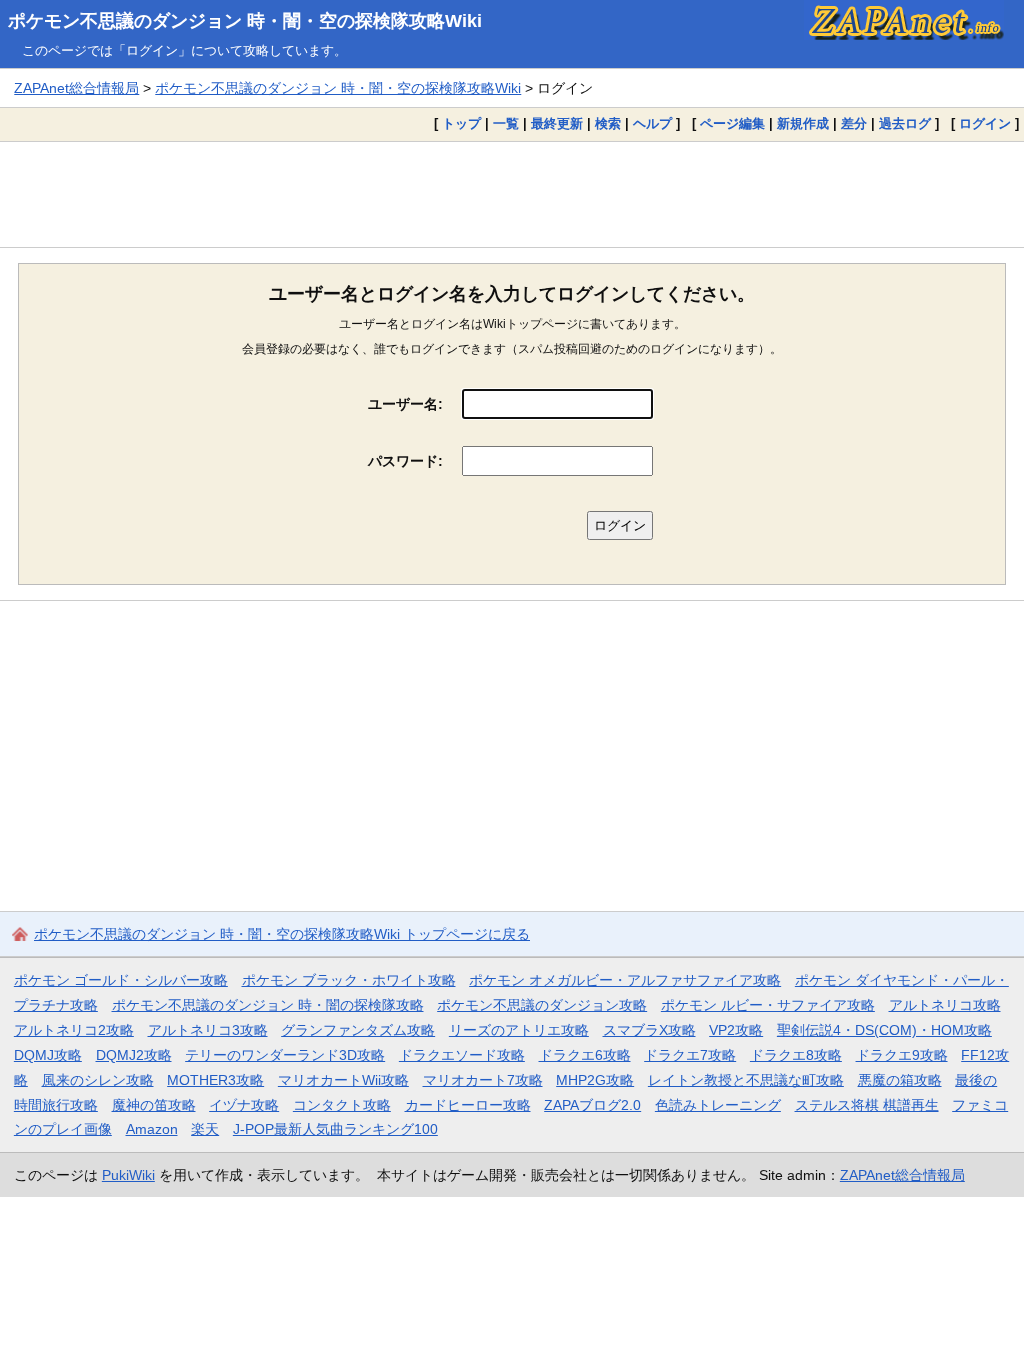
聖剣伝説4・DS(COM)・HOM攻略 (884, 1030)
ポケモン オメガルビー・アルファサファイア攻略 (625, 980)
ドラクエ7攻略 (690, 1055)
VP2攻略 (736, 1030)
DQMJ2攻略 (134, 1055)
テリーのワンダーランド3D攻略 (285, 1055)
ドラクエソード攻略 (462, 1055)
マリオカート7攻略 (483, 1080)
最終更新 (557, 123)
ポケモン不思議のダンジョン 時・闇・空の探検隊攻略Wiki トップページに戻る (282, 934)
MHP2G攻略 (595, 1080)
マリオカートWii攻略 (343, 1080)
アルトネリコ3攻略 (208, 1030)
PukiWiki (128, 1175)
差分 (854, 123)
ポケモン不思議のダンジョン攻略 (542, 1005)
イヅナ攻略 (244, 1105)
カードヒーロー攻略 (468, 1105)
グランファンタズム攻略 (358, 1030)
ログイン (985, 123)
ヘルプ (652, 123)
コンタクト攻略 (342, 1105)
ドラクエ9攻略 (902, 1055)
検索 (608, 123)
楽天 (205, 1129)
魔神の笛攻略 (154, 1105)
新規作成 (803, 123)
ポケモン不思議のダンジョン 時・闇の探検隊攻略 (268, 1005)
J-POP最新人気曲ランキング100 (335, 1129)
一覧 (506, 123)
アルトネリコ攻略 (945, 1005)
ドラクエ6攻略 (585, 1055)
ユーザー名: (405, 404)
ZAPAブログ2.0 (592, 1105)
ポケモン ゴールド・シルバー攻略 (121, 980)
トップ (461, 123)
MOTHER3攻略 (215, 1080)
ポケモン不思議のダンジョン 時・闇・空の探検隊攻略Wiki (245, 21)
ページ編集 (732, 123)
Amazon (152, 1129)
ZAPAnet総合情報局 (76, 88)
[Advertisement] (512, 194)
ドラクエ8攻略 (796, 1055)
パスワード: (405, 461)
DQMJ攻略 (48, 1055)
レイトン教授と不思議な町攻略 (746, 1080)
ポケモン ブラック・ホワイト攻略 (349, 980)
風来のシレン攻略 (98, 1080)
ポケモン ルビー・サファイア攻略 (768, 1005)
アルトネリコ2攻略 (74, 1030)
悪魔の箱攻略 (900, 1080)
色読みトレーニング (718, 1105)
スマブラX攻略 (649, 1030)
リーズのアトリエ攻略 (519, 1030)
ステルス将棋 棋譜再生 (867, 1105)
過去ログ (905, 123)
